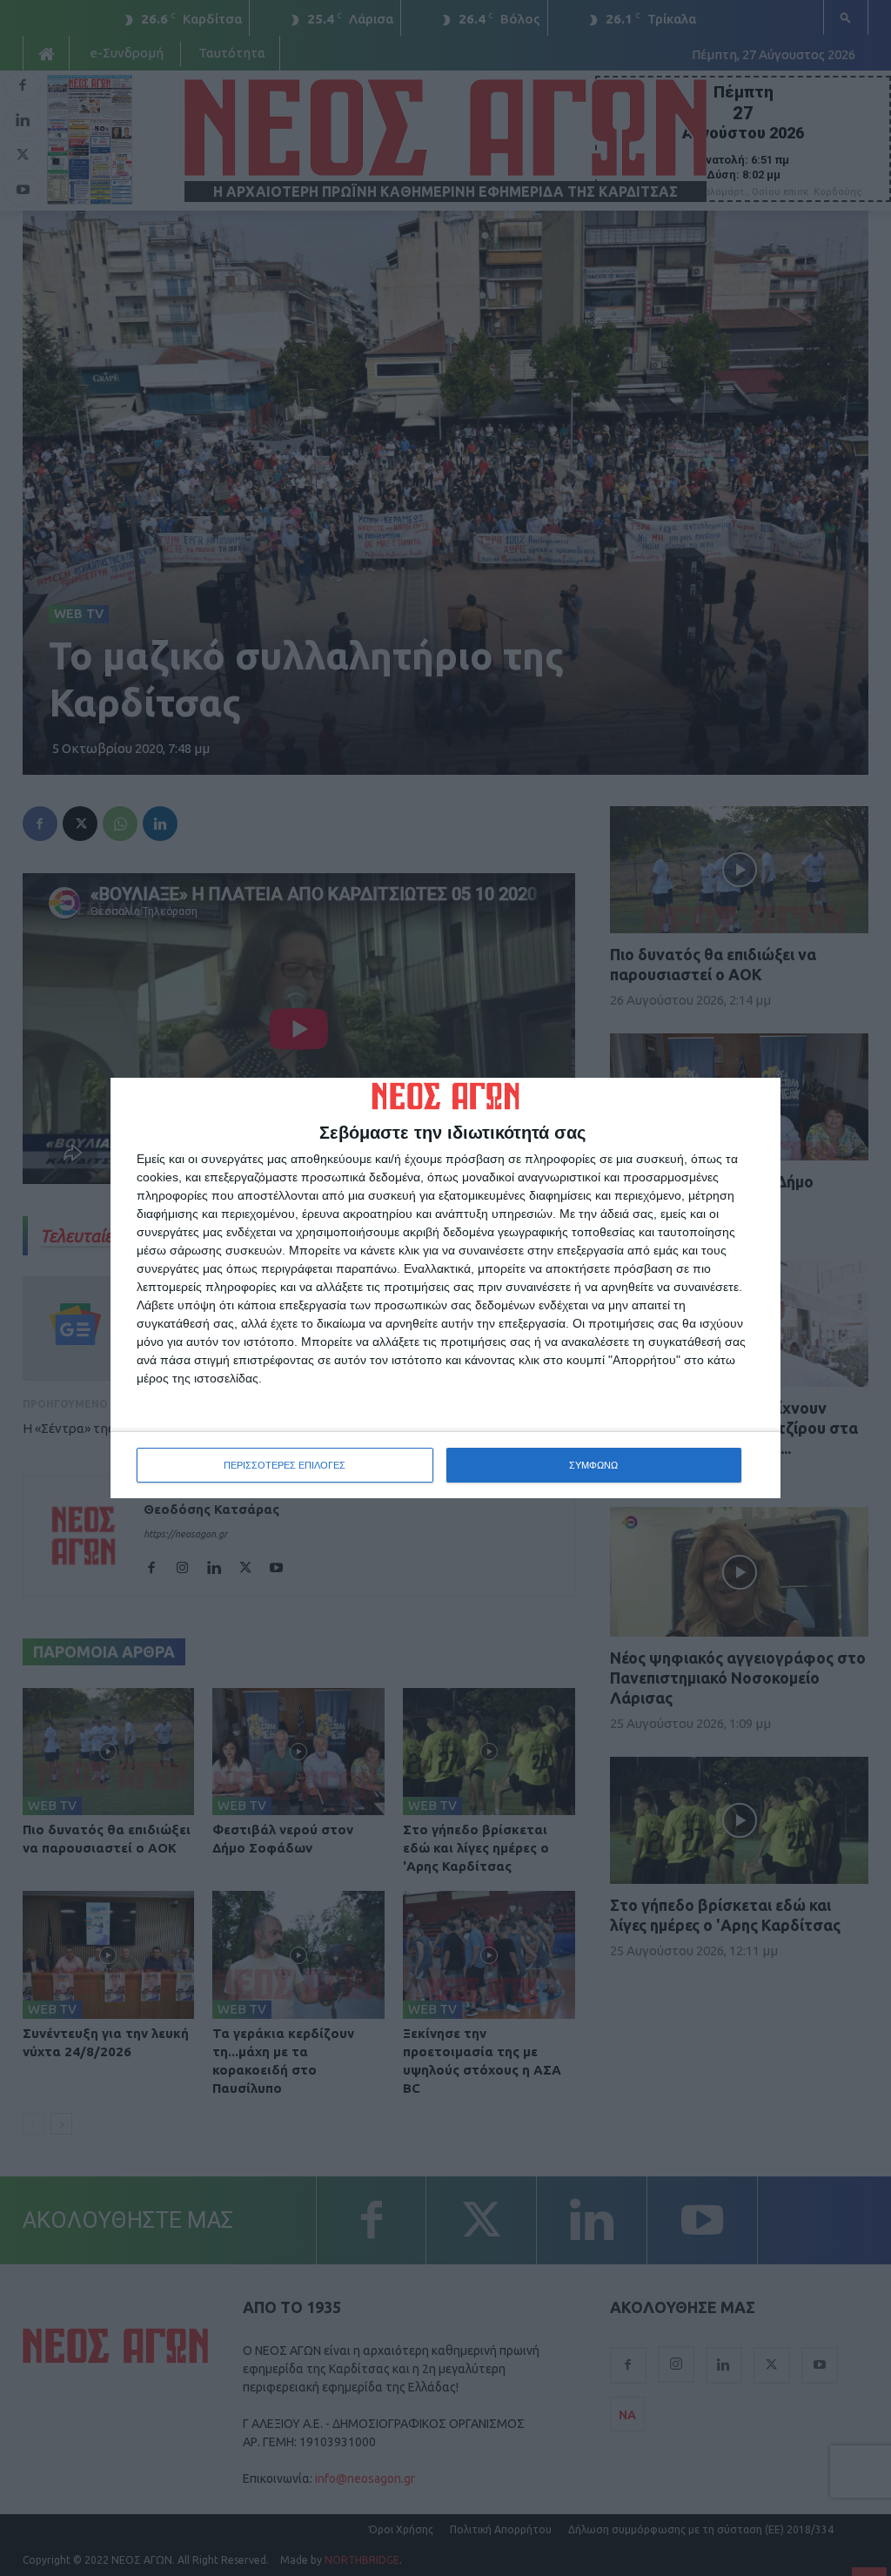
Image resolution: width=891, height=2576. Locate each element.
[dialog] (445, 1288)
